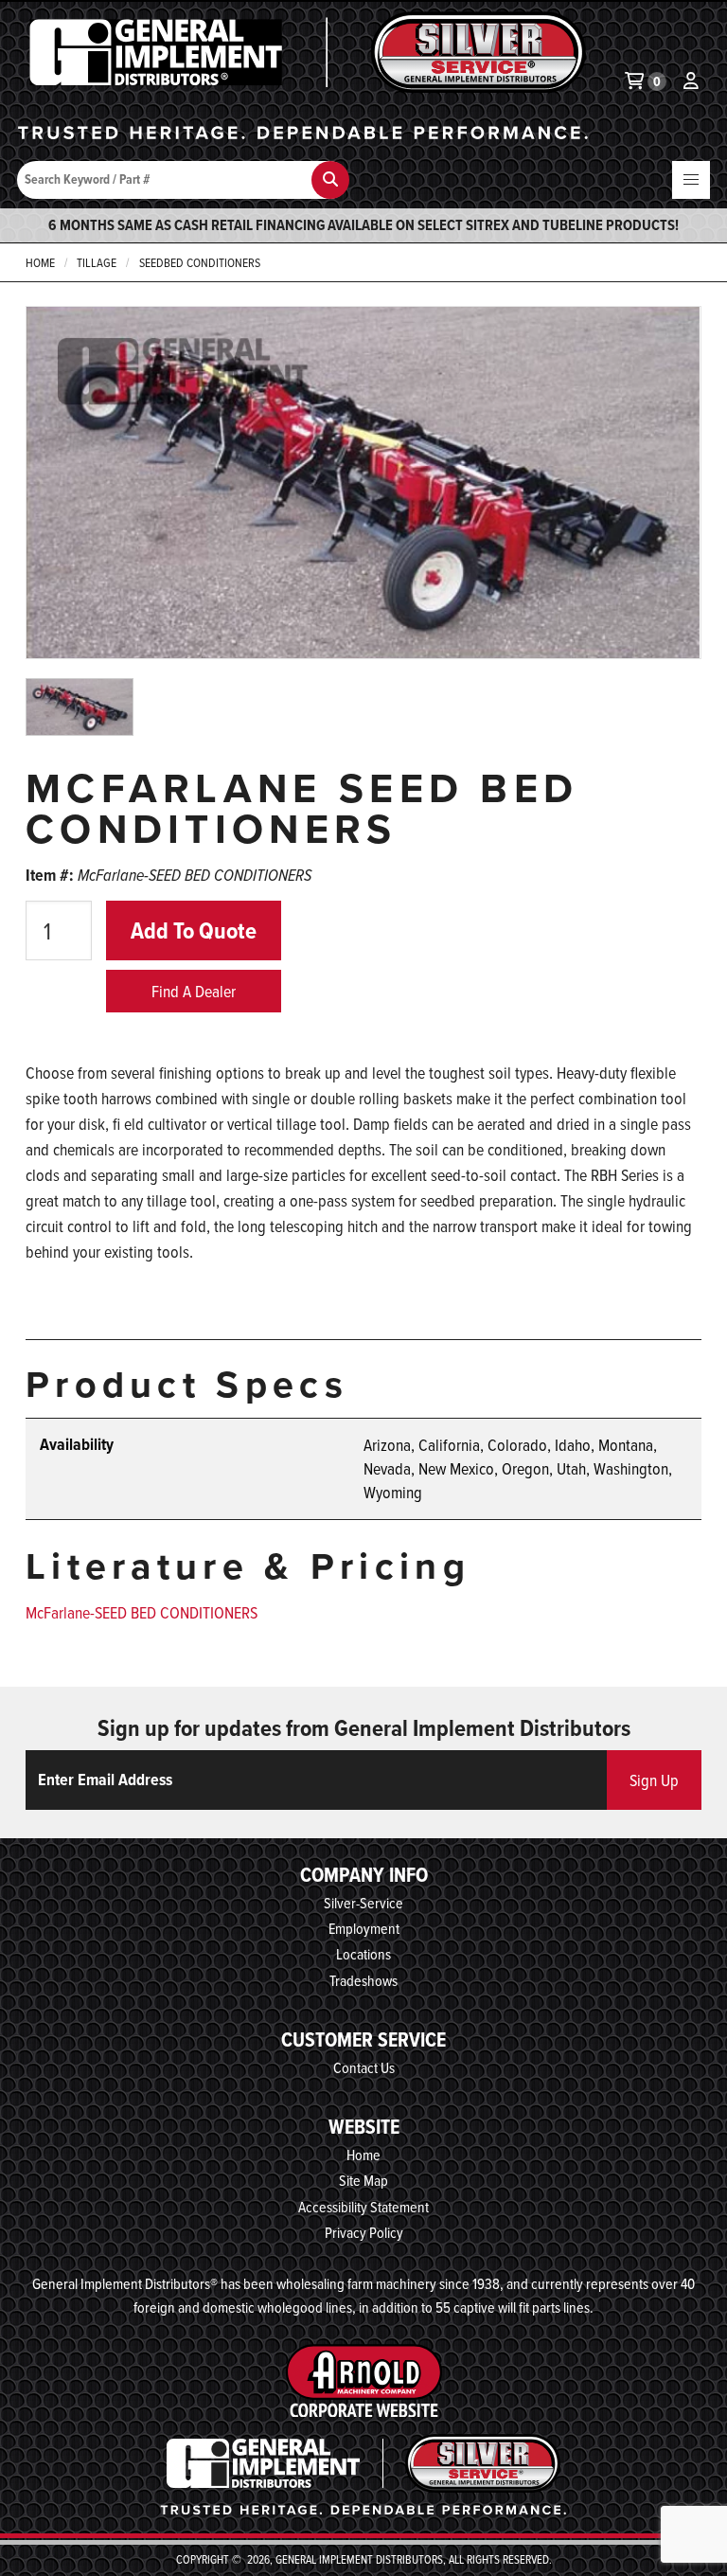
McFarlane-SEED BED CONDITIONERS (142, 1612)
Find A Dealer (194, 991)
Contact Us (364, 2067)
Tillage (97, 262)
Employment (364, 1928)
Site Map (363, 2180)
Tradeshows (363, 1980)
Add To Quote (194, 930)
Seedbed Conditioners (200, 262)
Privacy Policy (364, 2232)
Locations (363, 1954)
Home (40, 262)
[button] (691, 180)
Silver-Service (363, 1903)
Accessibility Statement (363, 2207)
